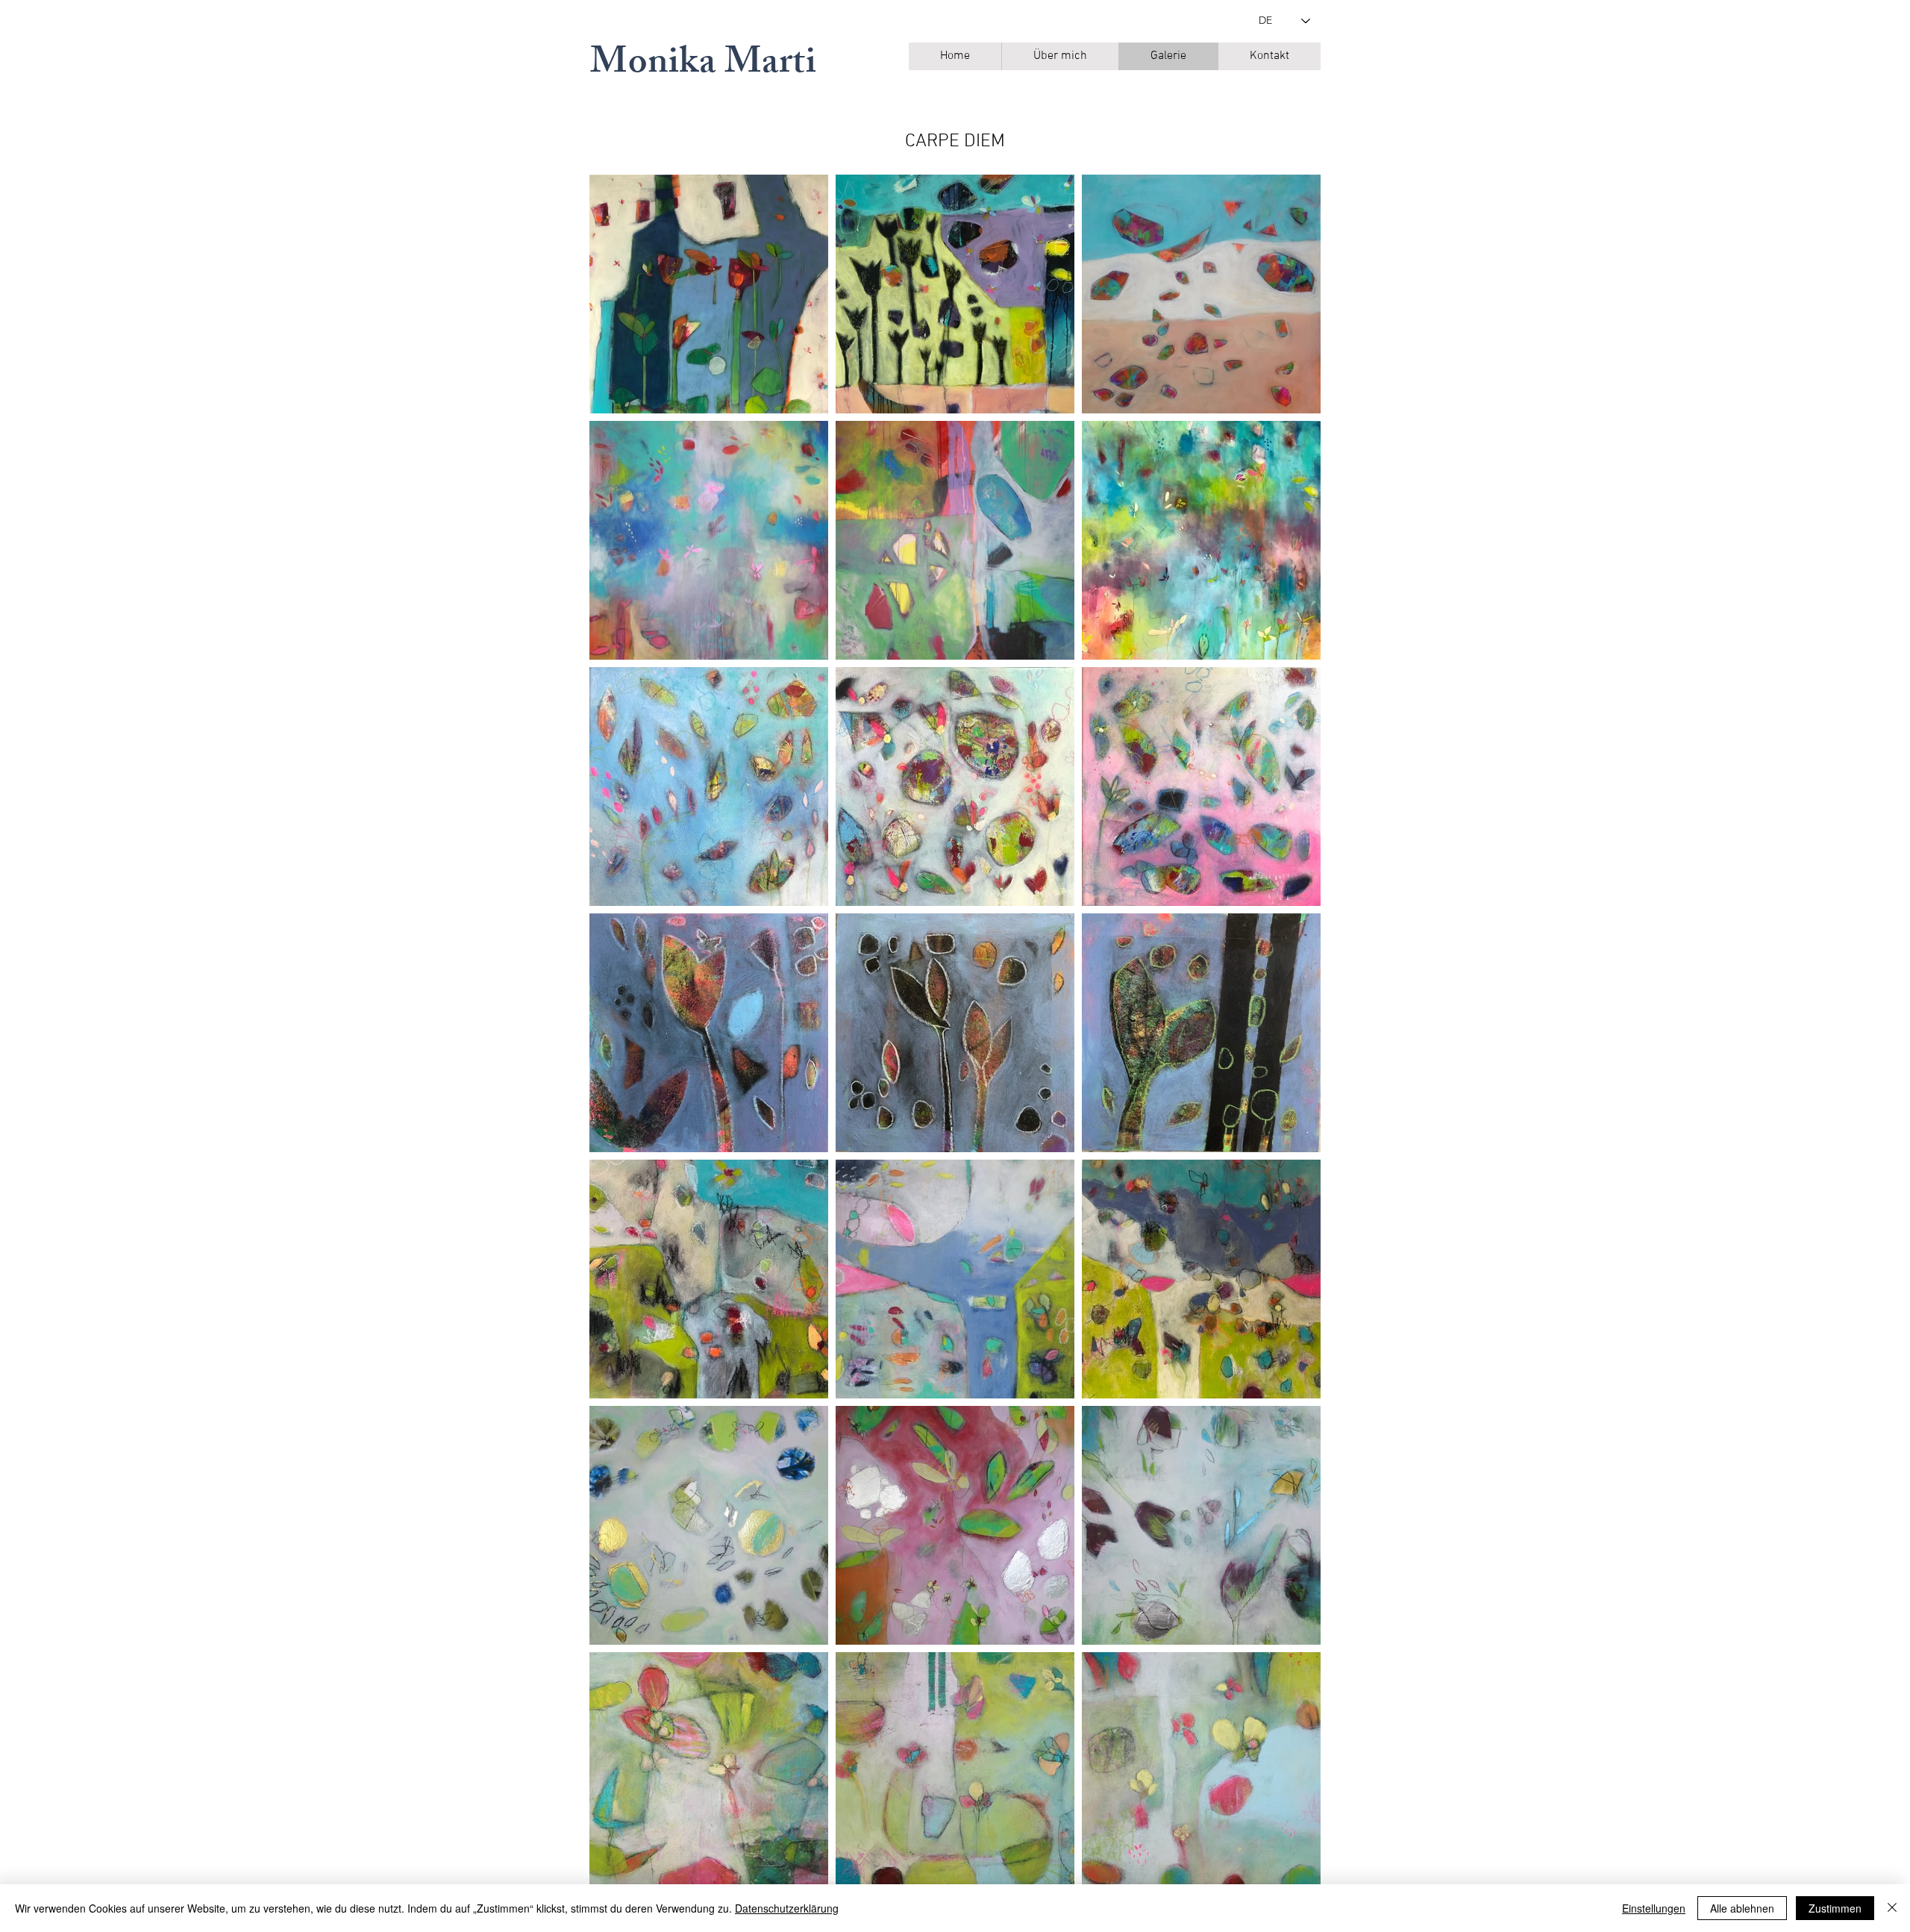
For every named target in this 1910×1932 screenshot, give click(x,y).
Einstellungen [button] (1654, 1908)
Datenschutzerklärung (787, 1908)
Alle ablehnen (1742, 1908)
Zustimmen (1835, 1908)
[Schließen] (1892, 1908)
